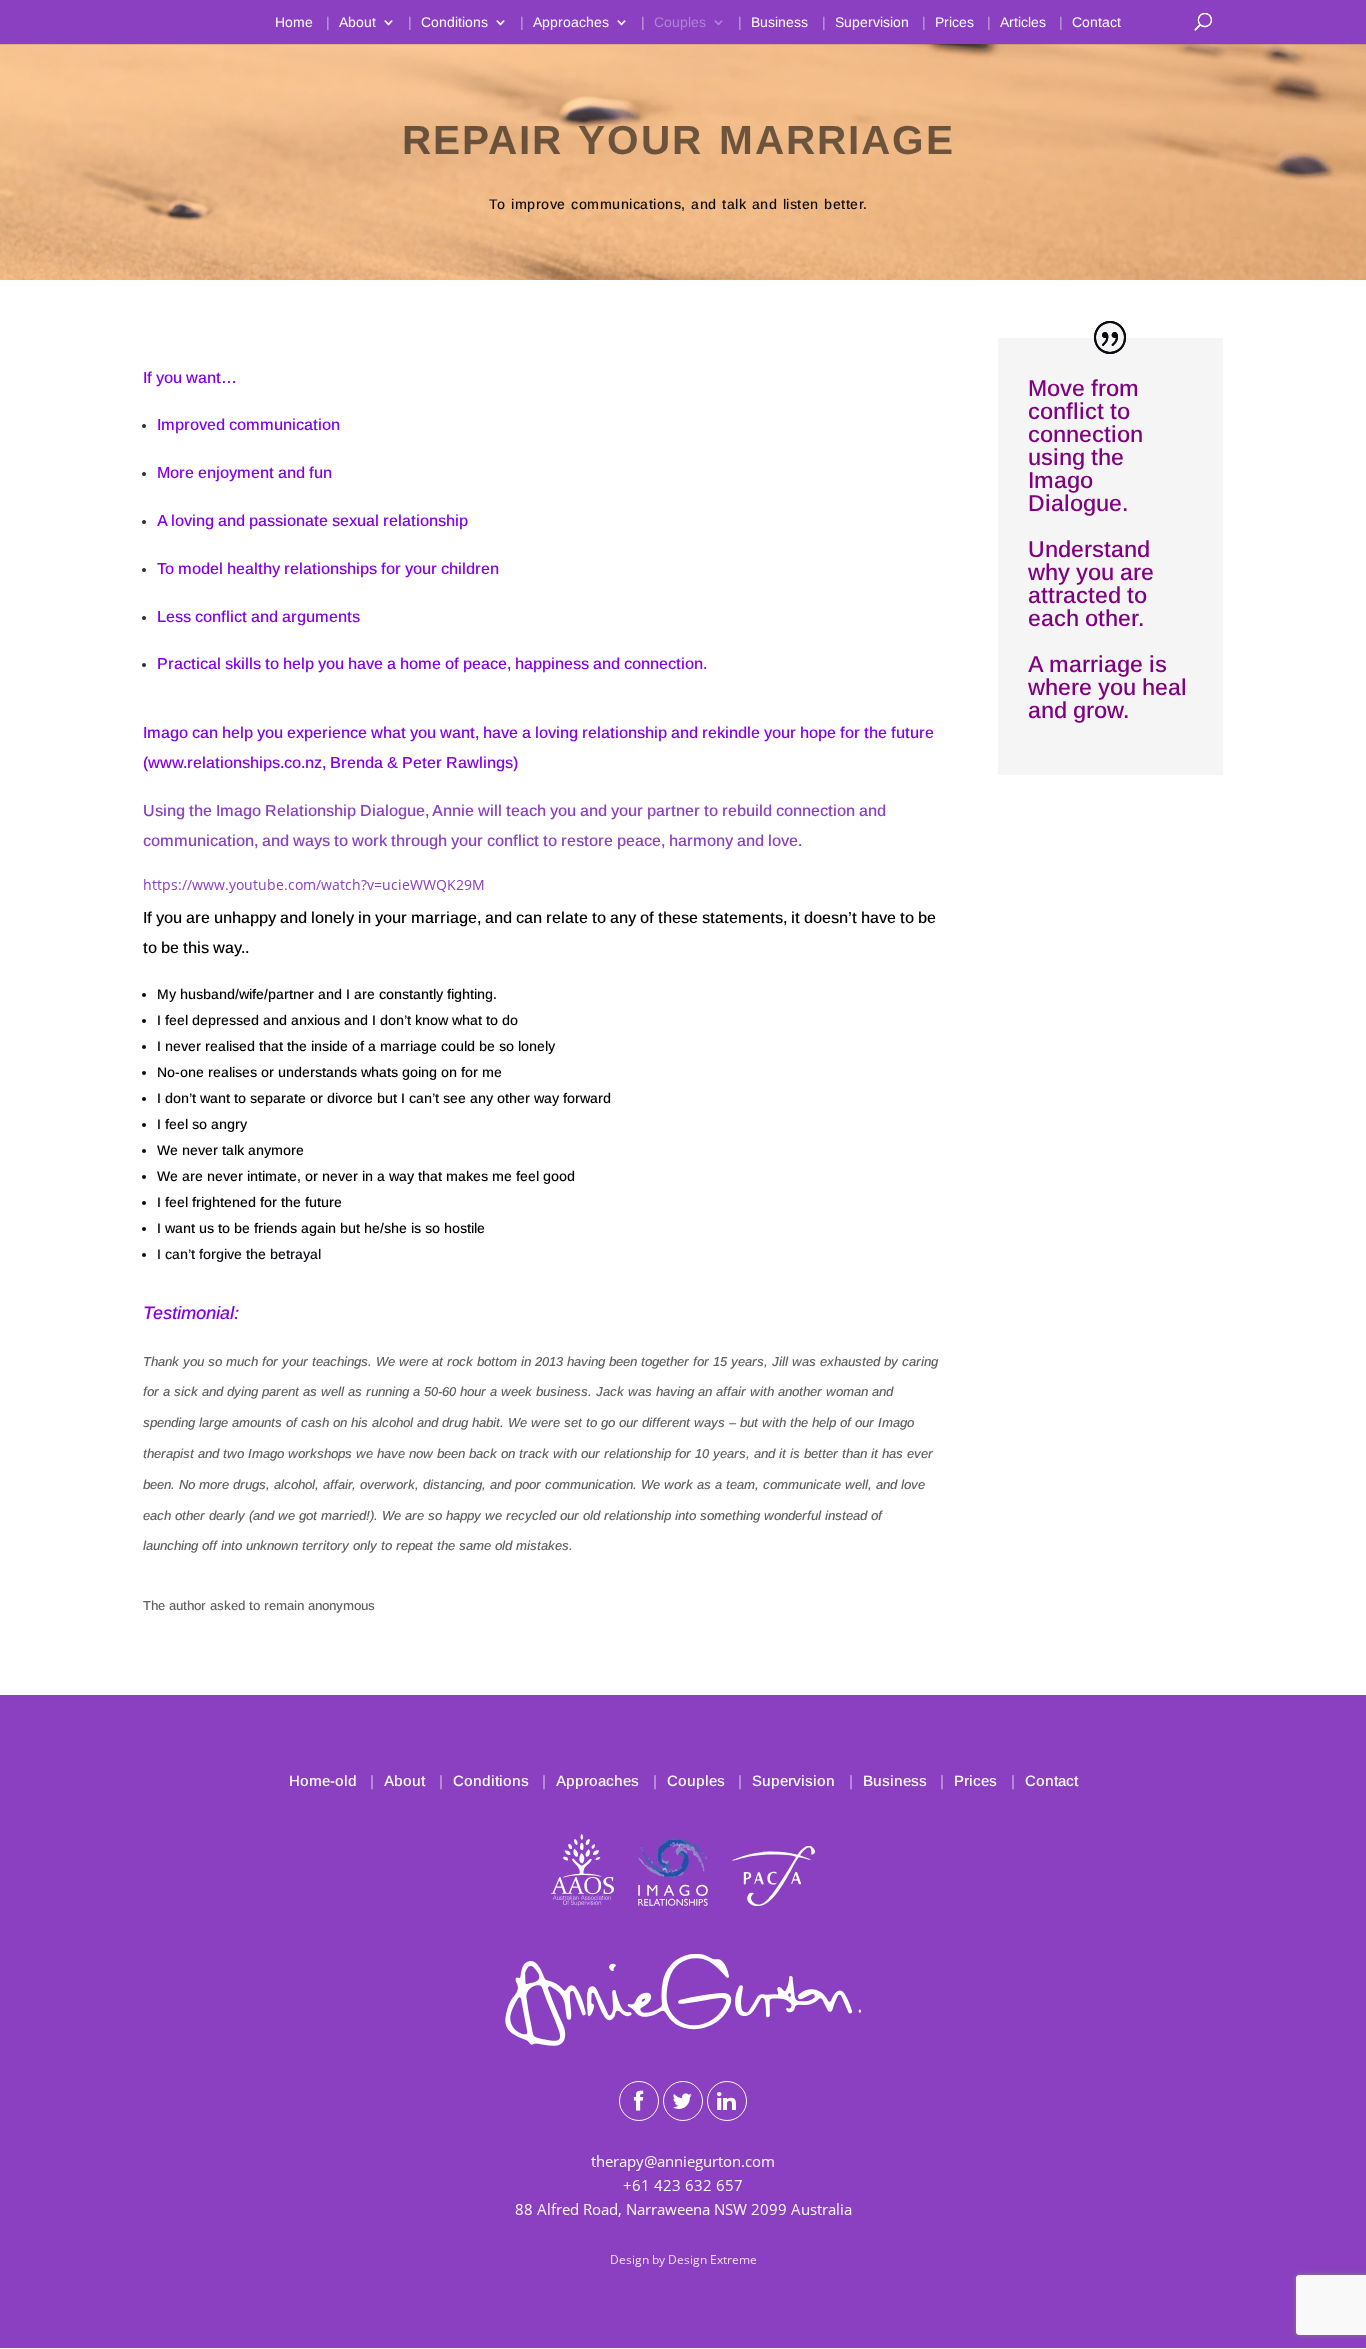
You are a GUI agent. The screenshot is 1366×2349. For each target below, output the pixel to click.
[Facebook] (639, 2101)
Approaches (571, 22)
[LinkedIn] (727, 2101)
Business (779, 22)
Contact (1096, 22)
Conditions (454, 22)
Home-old (323, 1780)
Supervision (872, 22)
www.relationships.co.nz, (237, 762)
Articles (1023, 22)
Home (294, 22)
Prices (954, 22)
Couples (680, 22)
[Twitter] (683, 2101)
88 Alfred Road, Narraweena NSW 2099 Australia (683, 2209)
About (357, 22)
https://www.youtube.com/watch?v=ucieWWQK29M (314, 884)
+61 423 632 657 (683, 2185)
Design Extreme (712, 2259)
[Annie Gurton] (682, 2040)
